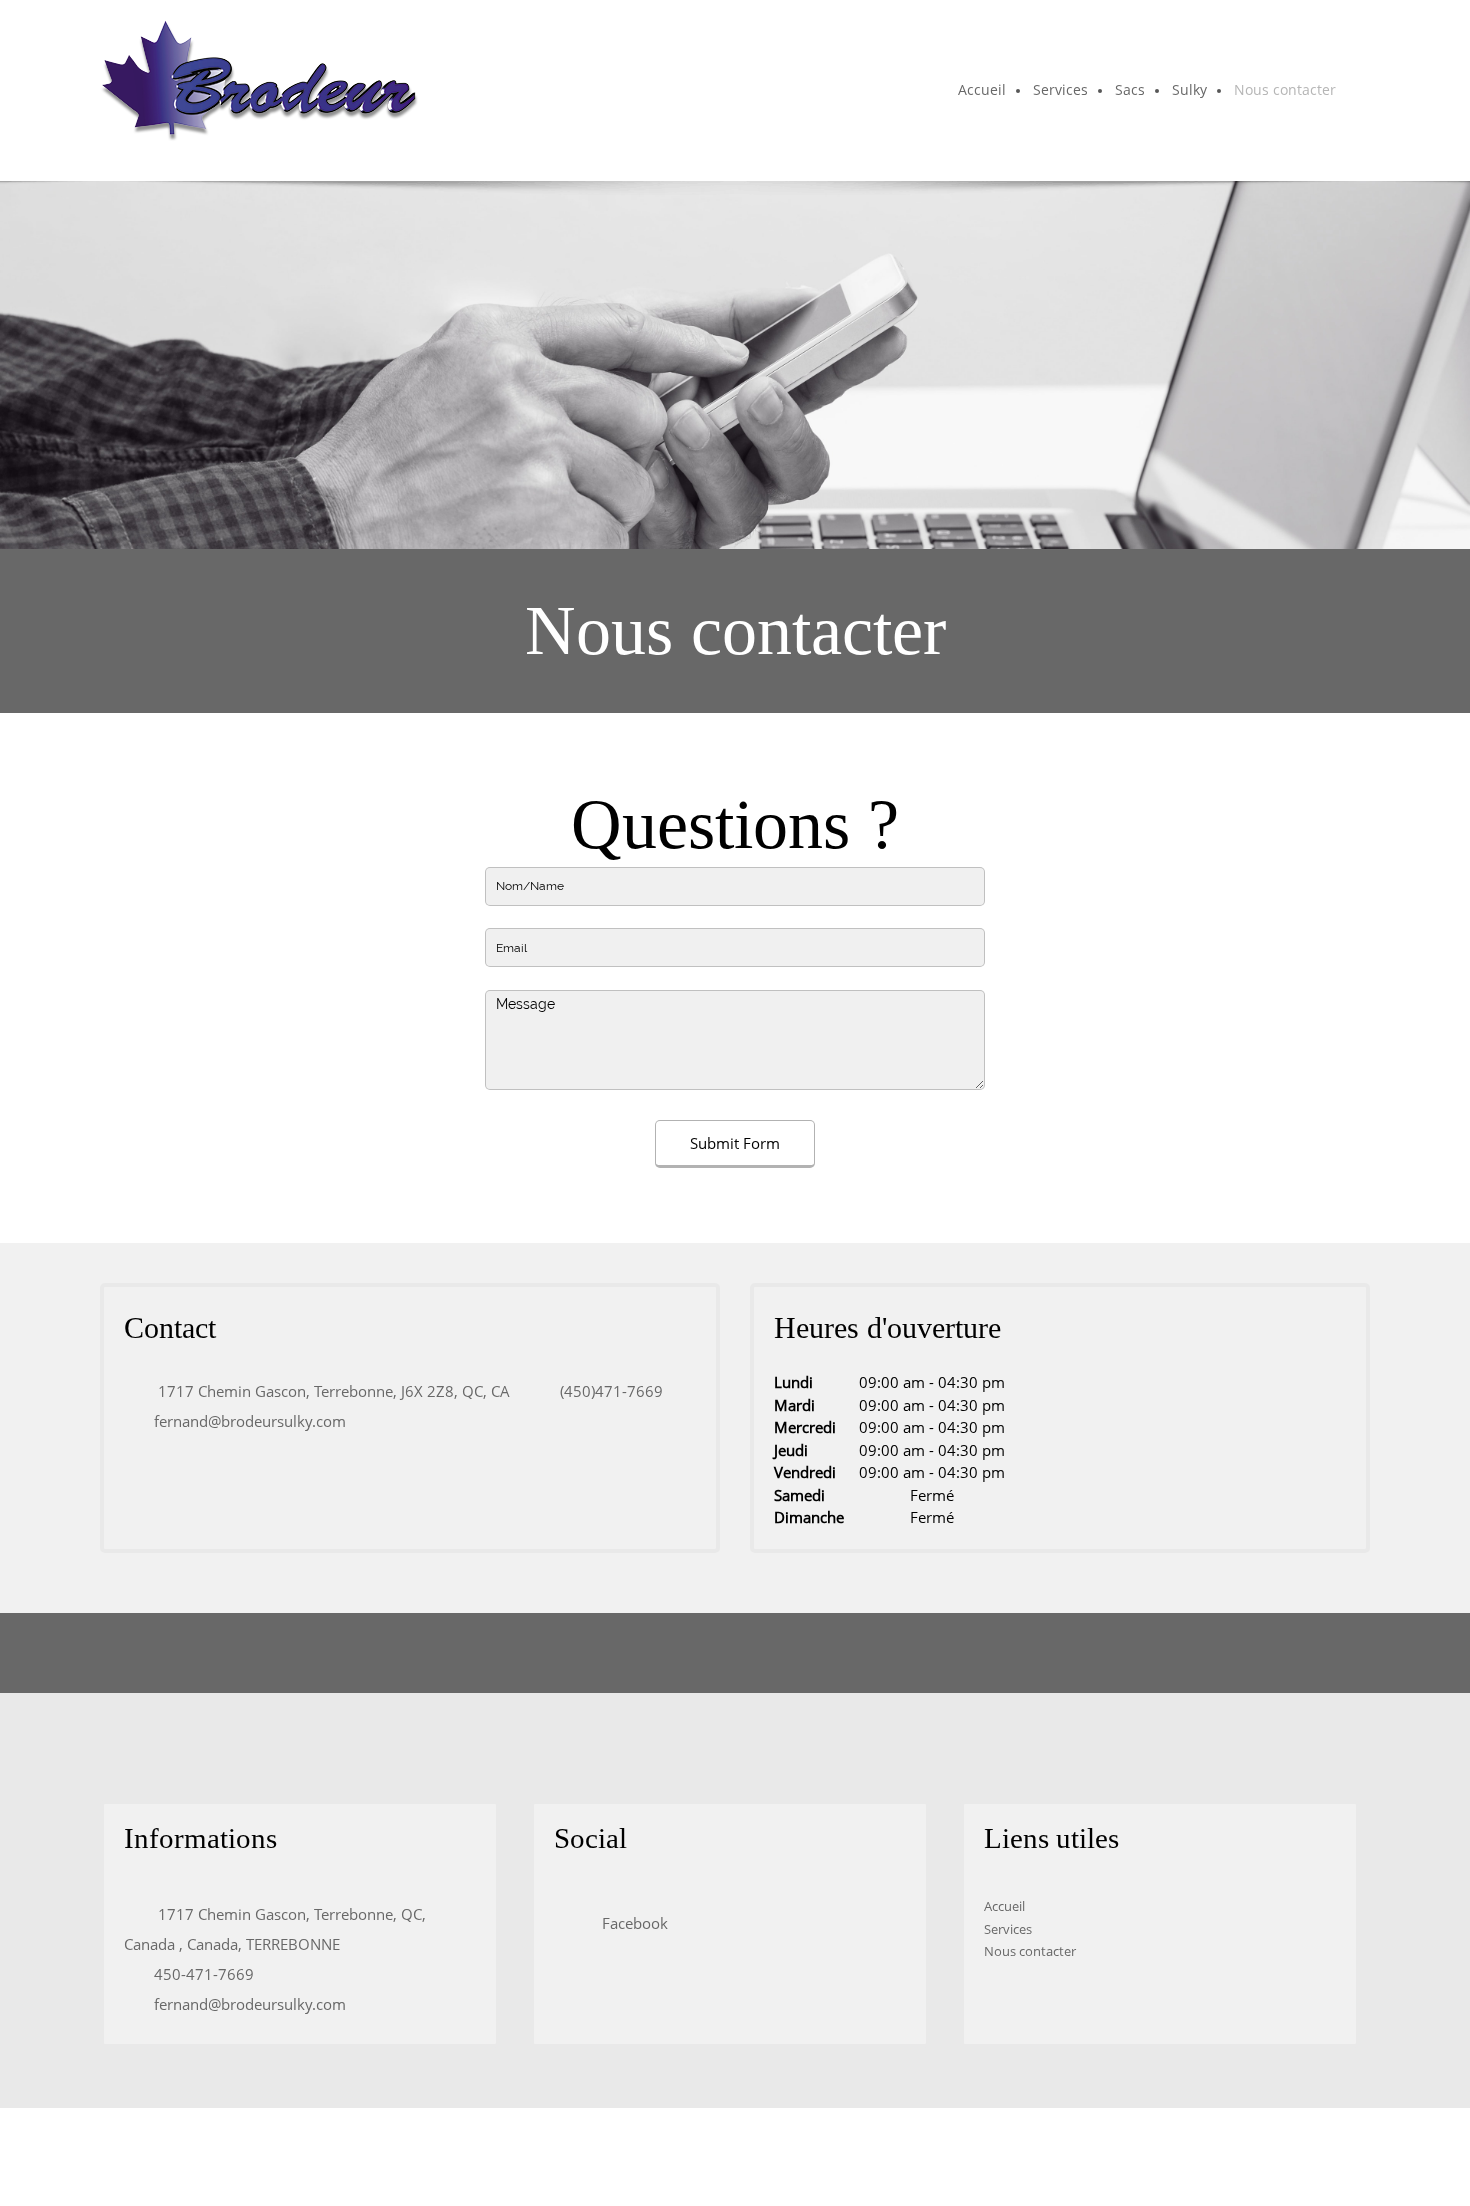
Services (1008, 1929)
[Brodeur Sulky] (260, 90)
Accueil (1004, 1906)
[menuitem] (983, 91)
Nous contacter (1030, 1951)
